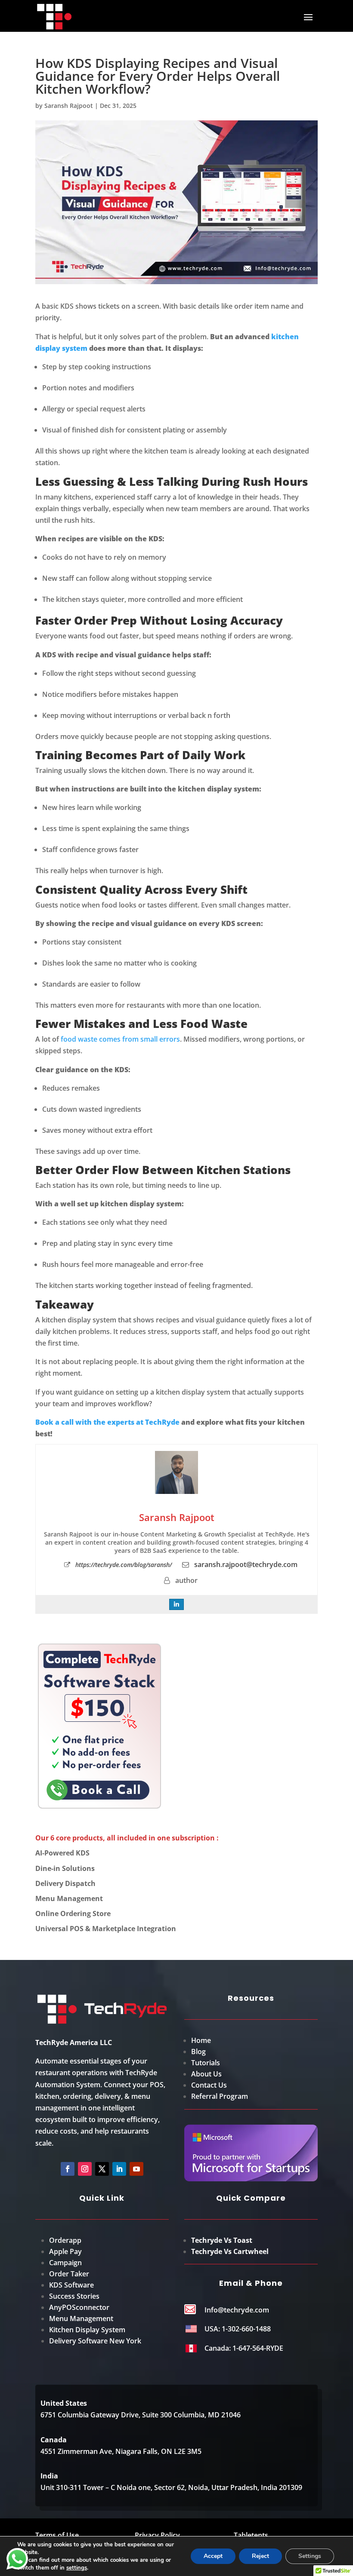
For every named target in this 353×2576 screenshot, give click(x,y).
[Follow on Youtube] (136, 2169)
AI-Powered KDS (62, 1853)
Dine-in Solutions (65, 1868)
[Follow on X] (102, 2169)
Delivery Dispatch (65, 1883)
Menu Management (69, 1898)
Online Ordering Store (73, 1914)
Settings (310, 2556)
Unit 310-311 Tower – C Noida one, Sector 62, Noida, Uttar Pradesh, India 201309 (171, 2487)
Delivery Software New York (95, 2341)
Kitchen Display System (87, 2330)
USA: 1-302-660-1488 (238, 2329)
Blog (198, 2052)
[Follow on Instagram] (85, 2169)
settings (77, 2568)
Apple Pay (65, 2251)
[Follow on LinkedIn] (119, 2169)
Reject (260, 2556)
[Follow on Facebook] (68, 2169)
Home (201, 2040)
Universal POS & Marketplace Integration (106, 1929)
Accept (213, 2556)
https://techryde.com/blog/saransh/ (124, 1565)
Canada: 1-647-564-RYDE (244, 2348)
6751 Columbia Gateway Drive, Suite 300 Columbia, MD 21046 (141, 2415)
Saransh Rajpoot (69, 106)
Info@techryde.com (237, 2310)
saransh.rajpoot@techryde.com (246, 1564)
